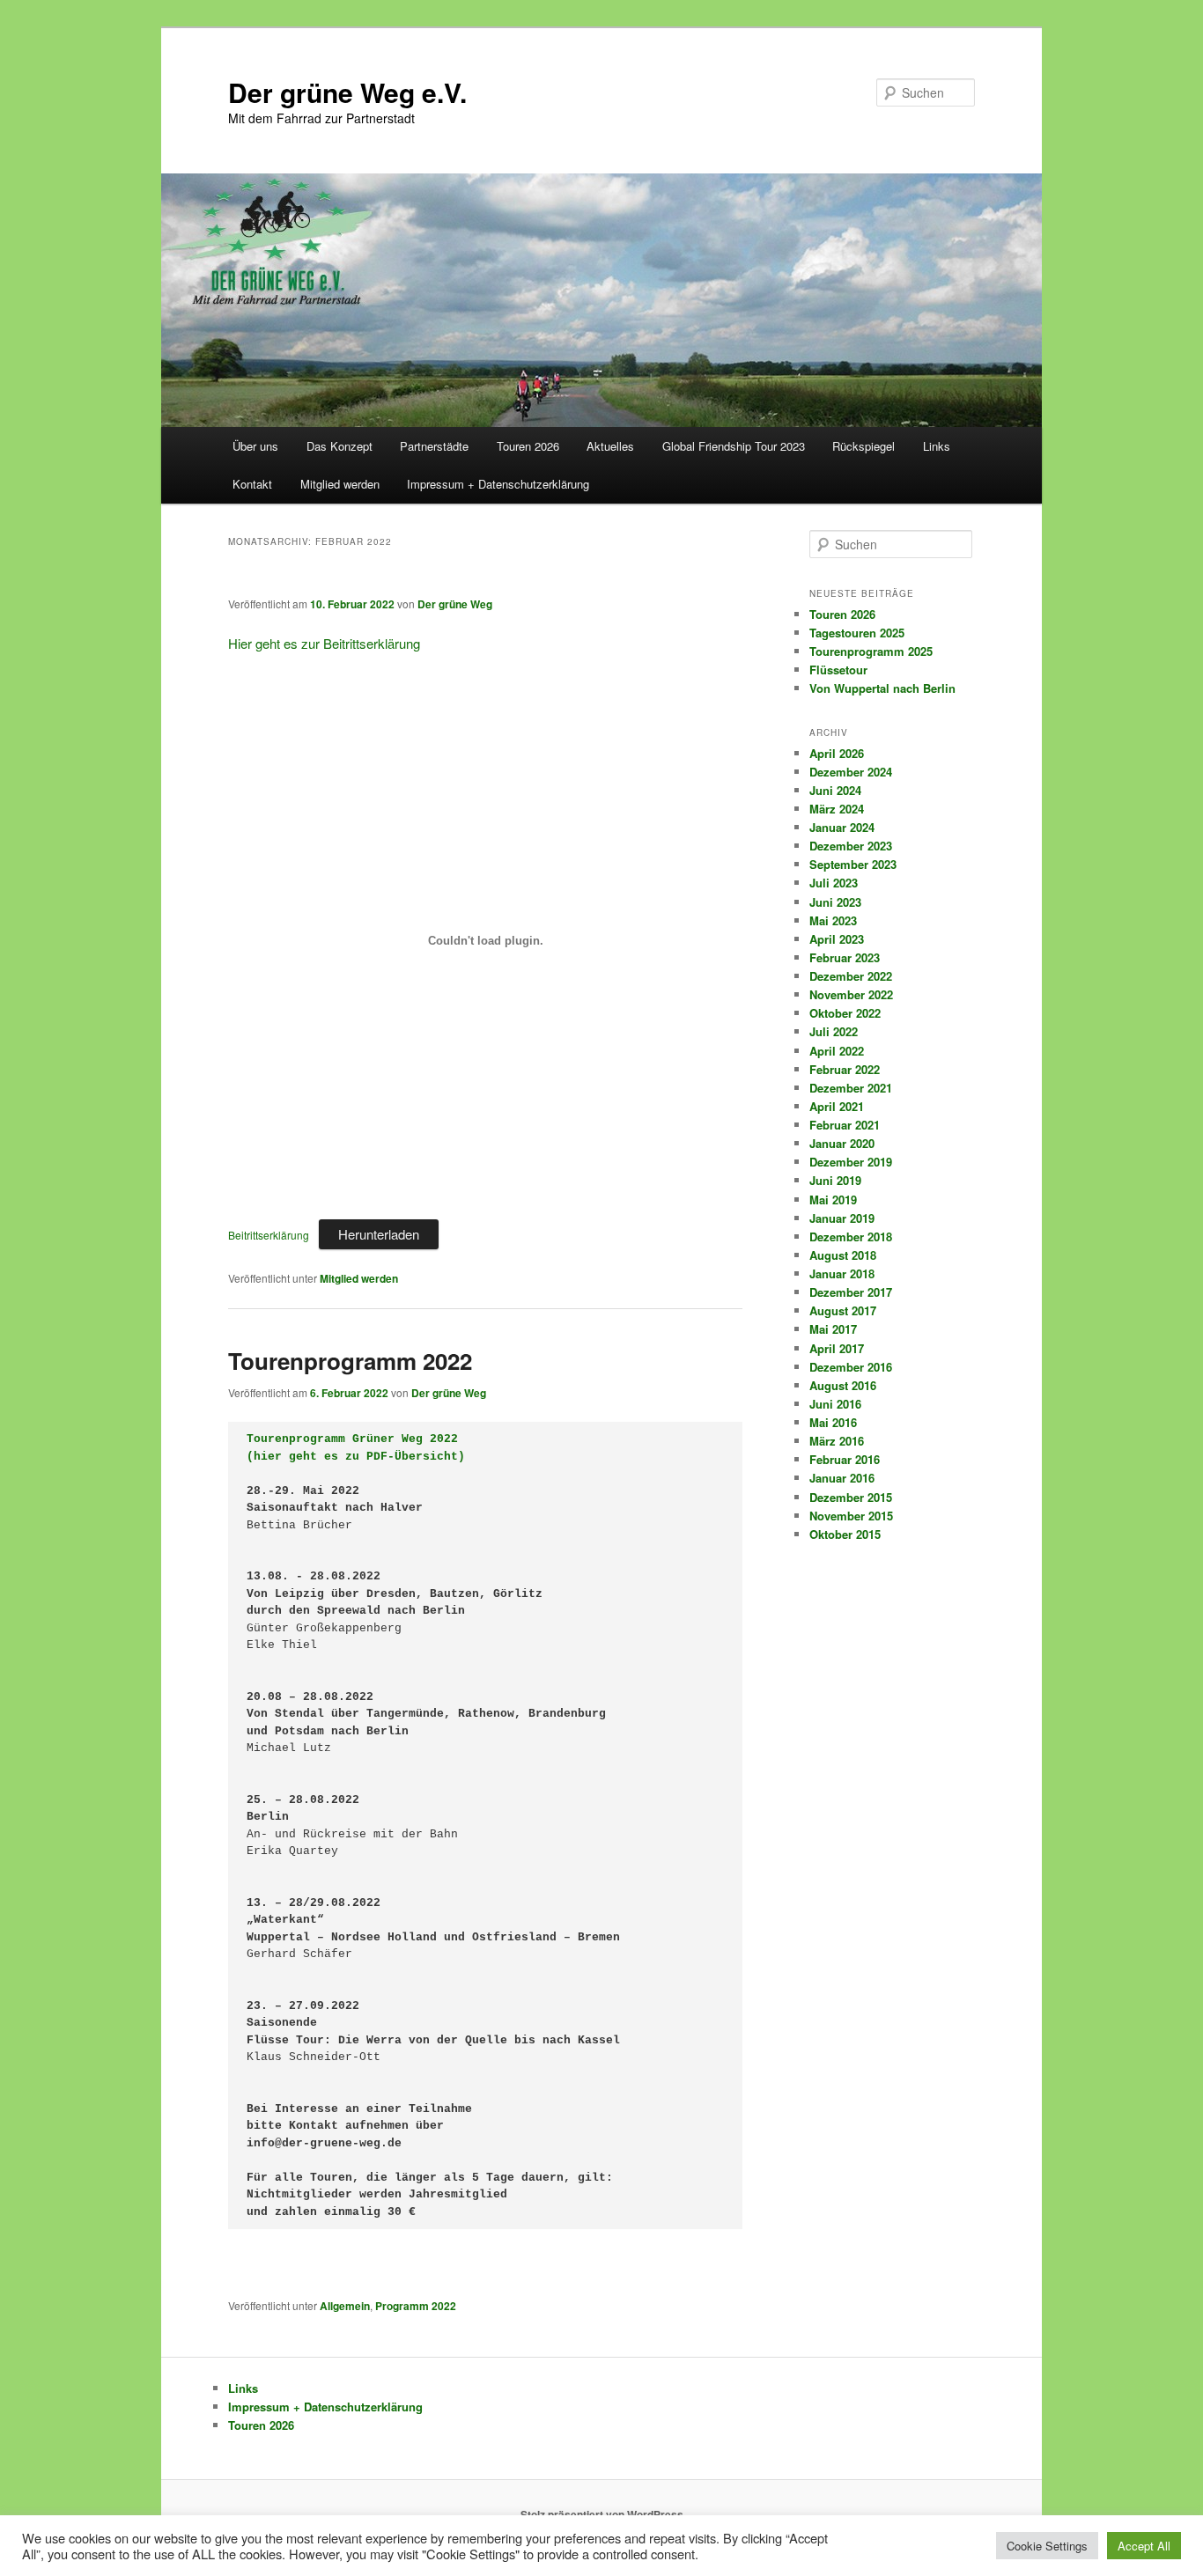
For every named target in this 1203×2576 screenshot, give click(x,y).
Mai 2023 (833, 920)
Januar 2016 (842, 1478)
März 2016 (837, 1441)
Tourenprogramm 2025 (871, 651)
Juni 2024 (835, 790)
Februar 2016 (845, 1459)
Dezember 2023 (851, 846)
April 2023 (837, 939)
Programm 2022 (416, 2306)
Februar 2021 (845, 1125)
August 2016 (843, 1385)
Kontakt (252, 484)
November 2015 (851, 1516)
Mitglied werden (340, 484)
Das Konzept (339, 446)
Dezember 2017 (851, 1292)
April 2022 (837, 1051)
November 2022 (851, 994)
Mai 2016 (833, 1422)
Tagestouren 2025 (857, 633)
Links (937, 446)
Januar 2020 (842, 1143)
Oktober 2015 (845, 1534)
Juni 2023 (835, 902)
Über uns (255, 446)
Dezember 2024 (851, 772)
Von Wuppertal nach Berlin (882, 688)
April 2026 (837, 753)
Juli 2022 (834, 1031)
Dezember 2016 (851, 1367)
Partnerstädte (434, 446)
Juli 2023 (834, 883)
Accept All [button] (1144, 2546)
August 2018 (843, 1255)
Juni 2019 (835, 1180)
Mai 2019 (833, 1200)
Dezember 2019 (851, 1162)
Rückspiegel (864, 446)
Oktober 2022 (845, 1013)
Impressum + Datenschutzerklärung (498, 484)
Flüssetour (838, 670)
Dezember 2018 (851, 1236)
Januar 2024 (842, 827)
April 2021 (837, 1106)
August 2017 (843, 1310)
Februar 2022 (845, 1069)
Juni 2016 (835, 1404)
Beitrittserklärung (269, 1235)
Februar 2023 (845, 957)
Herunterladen (379, 1234)
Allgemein (345, 2306)
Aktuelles (610, 446)
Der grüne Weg (455, 604)
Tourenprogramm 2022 (350, 1361)
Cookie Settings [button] (1047, 2546)
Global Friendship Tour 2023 (734, 446)
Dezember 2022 (851, 976)
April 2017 (837, 1348)
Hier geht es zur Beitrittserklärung (324, 643)
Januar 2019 (842, 1218)
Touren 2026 (528, 446)
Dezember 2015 (851, 1497)
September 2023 (853, 864)
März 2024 (837, 809)
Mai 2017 (833, 1329)
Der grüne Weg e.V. (347, 92)
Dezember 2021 (851, 1088)
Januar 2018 (842, 1273)
